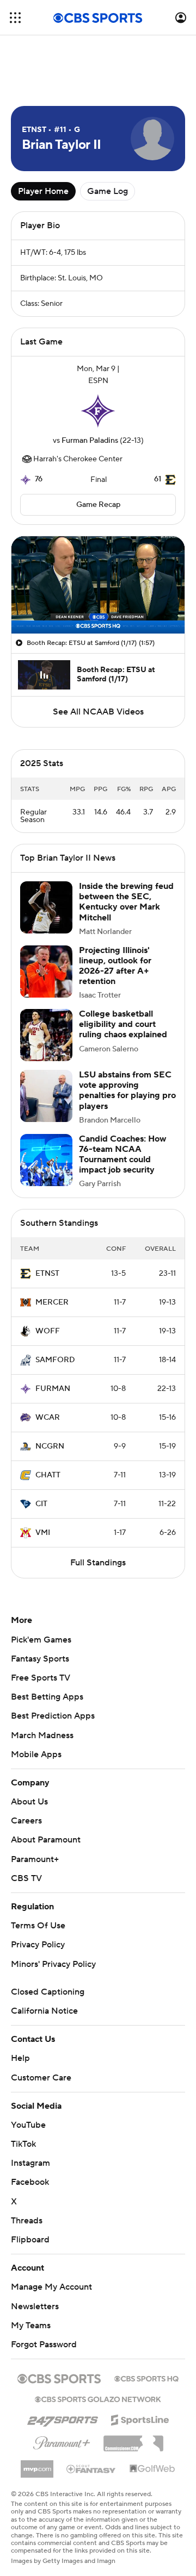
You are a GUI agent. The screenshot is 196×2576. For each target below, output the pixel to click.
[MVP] (37, 2465)
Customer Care (41, 2078)
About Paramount (46, 1840)
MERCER (52, 1302)
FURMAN (53, 1389)
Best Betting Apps (47, 1697)
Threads (27, 2221)
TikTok (23, 2144)
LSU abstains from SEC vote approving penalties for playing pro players (127, 1090)
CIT (41, 1504)
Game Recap (98, 505)
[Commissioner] (133, 2440)
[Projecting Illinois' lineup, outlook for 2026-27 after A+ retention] (46, 972)
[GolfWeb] (152, 2469)
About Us (29, 1802)
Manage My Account (51, 2287)
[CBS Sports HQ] (146, 2378)
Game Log (108, 191)
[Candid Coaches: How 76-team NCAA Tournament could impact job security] (46, 1160)
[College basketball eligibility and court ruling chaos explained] (46, 1035)
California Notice (44, 2011)
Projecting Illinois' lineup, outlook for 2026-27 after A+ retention (115, 966)
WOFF (48, 1331)
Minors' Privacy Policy (53, 1964)
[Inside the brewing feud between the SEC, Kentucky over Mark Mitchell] (46, 907)
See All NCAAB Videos (98, 712)
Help (20, 2058)
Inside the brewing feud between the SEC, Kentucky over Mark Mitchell (126, 902)
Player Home (43, 191)
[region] (98, 585)
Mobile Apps (36, 1754)
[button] (15, 18)
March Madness (42, 1735)
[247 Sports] (63, 2418)
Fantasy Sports (40, 1659)
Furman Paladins (90, 441)
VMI (43, 1533)
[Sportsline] (140, 2418)
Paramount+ (35, 1859)
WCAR (48, 1418)
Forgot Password (44, 2345)
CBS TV (26, 1878)
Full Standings (98, 1563)
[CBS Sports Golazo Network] (98, 2398)
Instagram (30, 2163)
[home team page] (98, 411)
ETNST (47, 1274)
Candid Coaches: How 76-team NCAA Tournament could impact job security (122, 1155)
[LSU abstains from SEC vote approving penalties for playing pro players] (46, 1096)
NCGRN (50, 1446)
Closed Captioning (48, 1992)
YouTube (28, 2125)
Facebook (30, 2182)
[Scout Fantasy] (91, 2468)
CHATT (48, 1475)
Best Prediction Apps (53, 1716)
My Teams (31, 2326)
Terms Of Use (38, 1926)
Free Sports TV (41, 1678)
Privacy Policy (38, 1945)
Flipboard (30, 2240)
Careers (26, 1821)
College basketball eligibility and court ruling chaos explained (123, 1024)
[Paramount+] (62, 2441)
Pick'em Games (41, 1640)
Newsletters (35, 2307)
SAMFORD (55, 1360)
